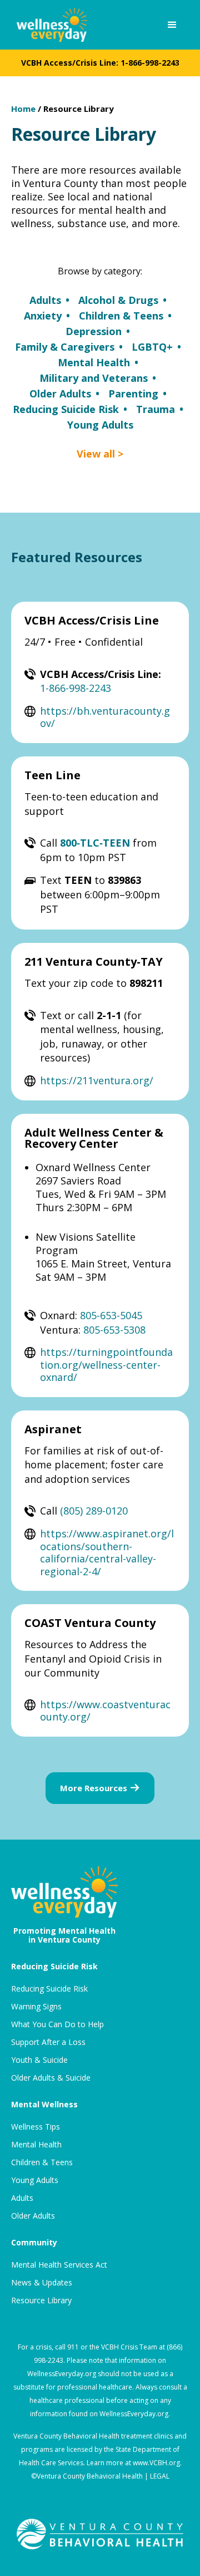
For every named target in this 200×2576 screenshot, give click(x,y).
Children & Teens (42, 2162)
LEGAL (160, 2476)
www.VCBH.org (156, 2463)
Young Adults (35, 2180)
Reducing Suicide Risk (49, 1989)
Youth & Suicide (39, 2060)
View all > (100, 454)
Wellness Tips (36, 2127)
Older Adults (33, 2216)
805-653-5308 (114, 1330)
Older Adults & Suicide (51, 2078)
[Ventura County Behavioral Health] (100, 2534)
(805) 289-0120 (94, 1511)
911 (73, 2347)
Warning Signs (36, 2007)
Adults (22, 2198)
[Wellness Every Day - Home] (49, 25)
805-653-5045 (111, 1315)
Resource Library (79, 109)
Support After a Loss (48, 2042)
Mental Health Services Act (59, 2265)
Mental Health (36, 2145)
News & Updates (42, 2283)
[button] (172, 25)
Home (23, 109)
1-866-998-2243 (150, 63)
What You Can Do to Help (57, 2024)
